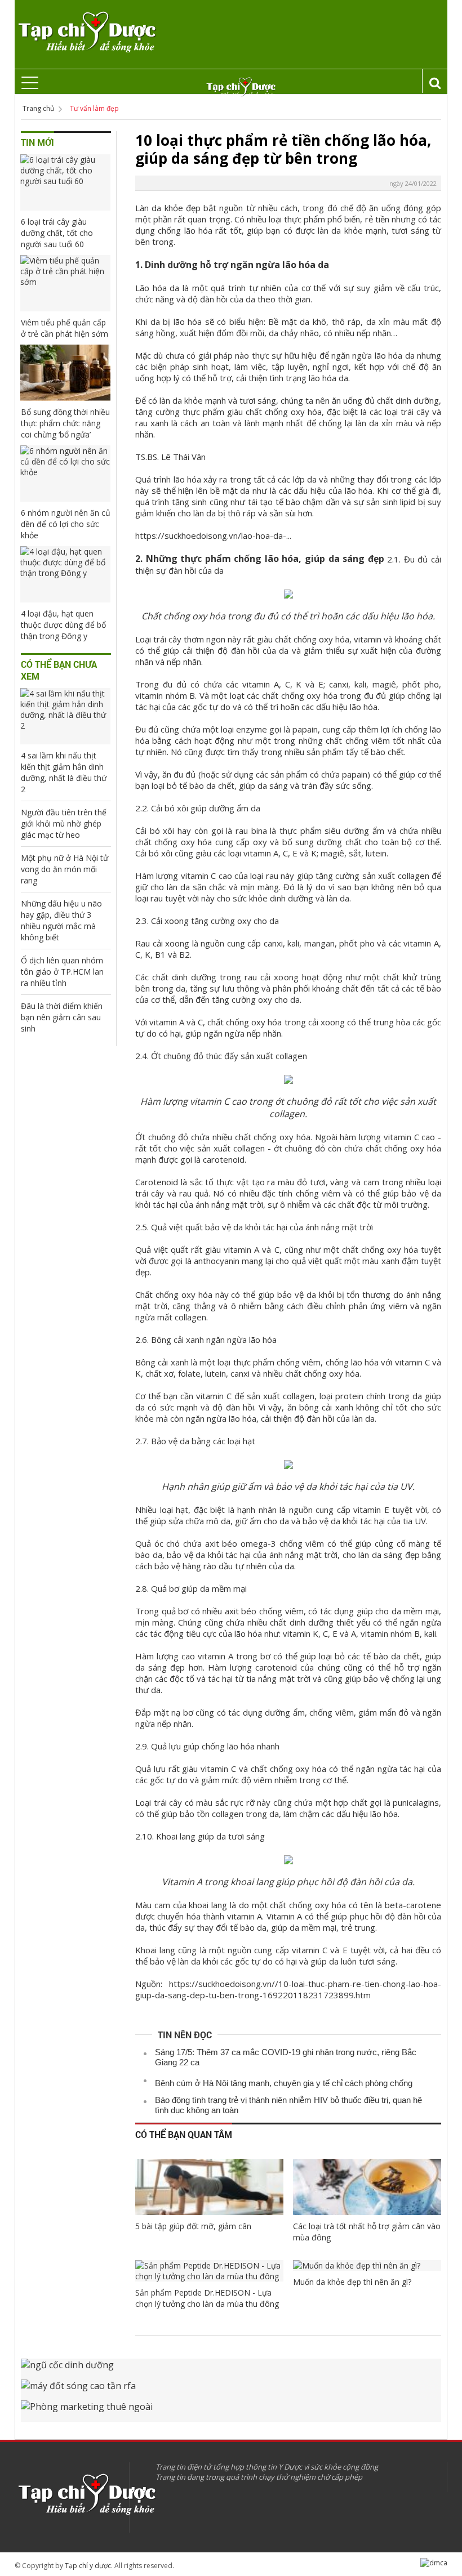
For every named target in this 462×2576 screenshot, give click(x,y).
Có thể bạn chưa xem (59, 670)
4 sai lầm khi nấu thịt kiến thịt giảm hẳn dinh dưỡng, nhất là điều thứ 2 (64, 772)
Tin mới (37, 142)
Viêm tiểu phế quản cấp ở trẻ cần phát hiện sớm (65, 328)
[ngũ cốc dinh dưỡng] (231, 2369)
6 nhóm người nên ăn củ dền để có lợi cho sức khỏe (66, 524)
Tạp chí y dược (88, 2566)
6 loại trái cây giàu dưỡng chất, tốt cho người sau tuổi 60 (57, 233)
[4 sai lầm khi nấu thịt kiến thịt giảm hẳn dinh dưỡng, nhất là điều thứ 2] (65, 716)
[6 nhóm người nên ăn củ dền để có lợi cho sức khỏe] (65, 474)
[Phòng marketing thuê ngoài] (231, 2411)
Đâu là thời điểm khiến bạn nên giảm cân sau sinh (62, 1017)
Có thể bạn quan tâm (184, 2134)
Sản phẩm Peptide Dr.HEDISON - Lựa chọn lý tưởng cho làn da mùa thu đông (207, 2298)
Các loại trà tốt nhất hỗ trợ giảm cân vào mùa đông (367, 2232)
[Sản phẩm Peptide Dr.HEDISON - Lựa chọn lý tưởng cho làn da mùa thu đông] (209, 2271)
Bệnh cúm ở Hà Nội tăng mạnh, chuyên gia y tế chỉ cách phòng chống (284, 2083)
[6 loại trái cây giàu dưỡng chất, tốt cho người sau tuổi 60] (65, 182)
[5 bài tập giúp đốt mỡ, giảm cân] (209, 2187)
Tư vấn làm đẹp (94, 108)
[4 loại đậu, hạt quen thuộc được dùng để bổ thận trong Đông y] (65, 574)
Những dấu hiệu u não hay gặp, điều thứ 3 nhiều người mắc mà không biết (61, 920)
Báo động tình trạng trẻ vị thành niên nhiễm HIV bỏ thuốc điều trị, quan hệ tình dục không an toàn (288, 2105)
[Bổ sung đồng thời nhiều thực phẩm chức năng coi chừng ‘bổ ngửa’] (65, 373)
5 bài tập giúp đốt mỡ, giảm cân (193, 2226)
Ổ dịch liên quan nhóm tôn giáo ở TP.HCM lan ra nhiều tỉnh (62, 972)
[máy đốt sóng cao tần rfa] (231, 2390)
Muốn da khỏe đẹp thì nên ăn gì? (352, 2282)
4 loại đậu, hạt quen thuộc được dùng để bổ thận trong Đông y (63, 625)
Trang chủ (38, 108)
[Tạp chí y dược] (86, 32)
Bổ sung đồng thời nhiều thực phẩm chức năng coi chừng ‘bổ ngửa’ (65, 423)
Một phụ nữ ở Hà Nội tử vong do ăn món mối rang (65, 869)
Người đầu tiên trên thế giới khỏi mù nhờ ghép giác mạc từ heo (64, 823)
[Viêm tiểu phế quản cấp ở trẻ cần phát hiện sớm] (65, 283)
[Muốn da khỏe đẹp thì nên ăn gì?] (367, 2265)
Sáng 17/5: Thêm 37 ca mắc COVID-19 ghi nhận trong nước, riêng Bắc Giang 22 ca (286, 2057)
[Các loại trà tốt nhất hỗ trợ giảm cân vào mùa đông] (367, 2187)
